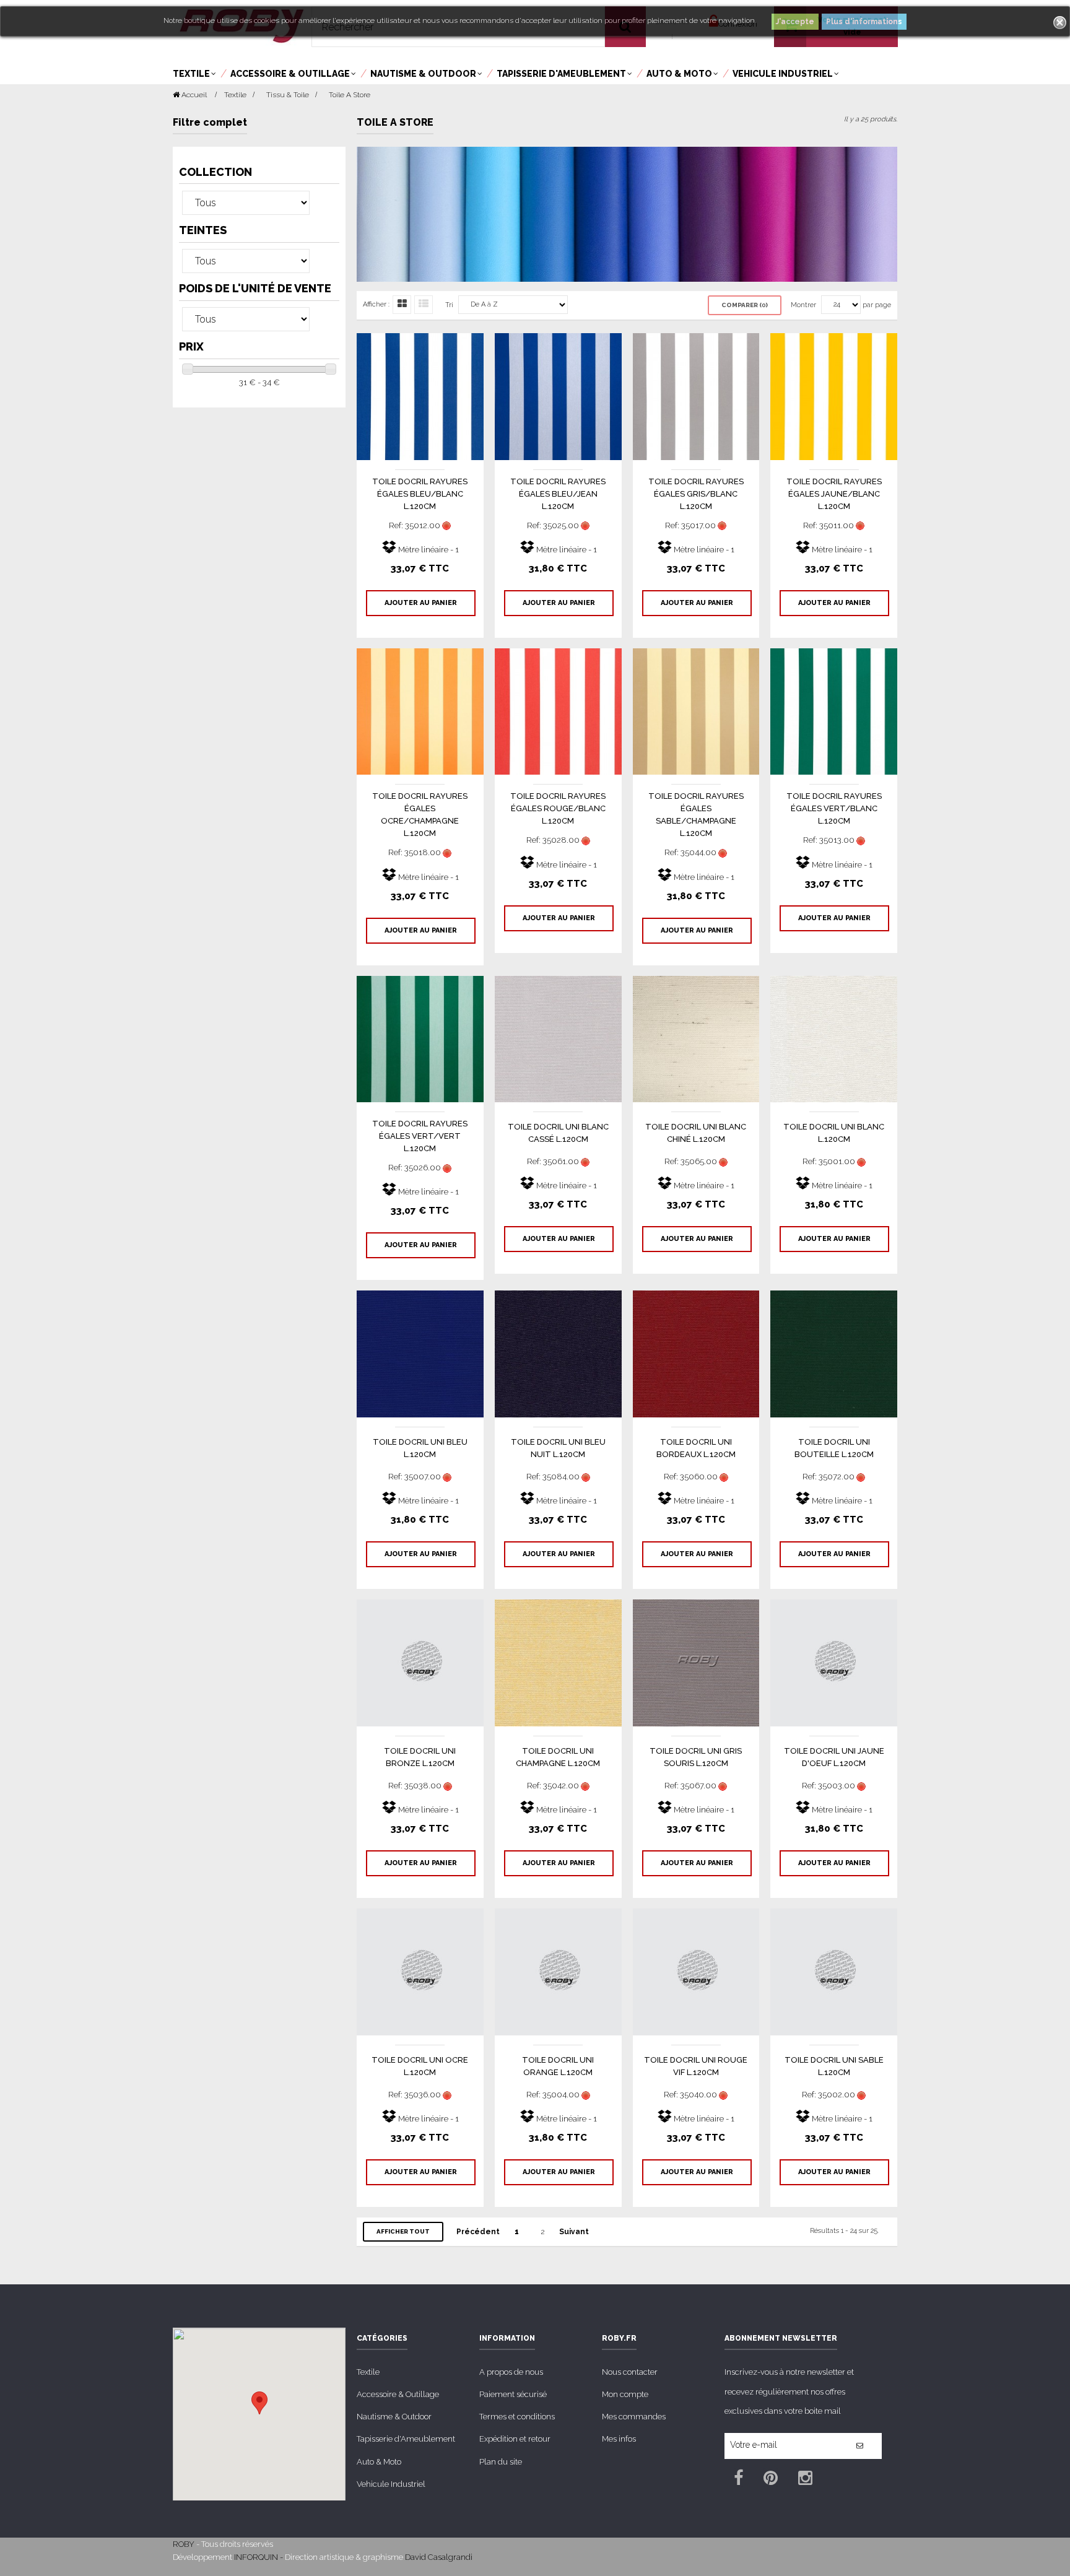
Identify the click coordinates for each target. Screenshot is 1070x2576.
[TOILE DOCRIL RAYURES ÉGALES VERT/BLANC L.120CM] (834, 711)
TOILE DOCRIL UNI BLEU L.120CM (420, 1448)
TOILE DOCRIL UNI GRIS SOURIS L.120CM (696, 1757)
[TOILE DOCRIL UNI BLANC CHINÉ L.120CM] (696, 1038)
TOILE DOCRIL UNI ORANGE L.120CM (558, 2066)
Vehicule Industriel (391, 2484)
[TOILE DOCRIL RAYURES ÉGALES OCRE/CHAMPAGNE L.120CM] (420, 711)
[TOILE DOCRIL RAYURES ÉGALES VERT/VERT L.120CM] (420, 1038)
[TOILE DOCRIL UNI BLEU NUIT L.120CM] (558, 1353)
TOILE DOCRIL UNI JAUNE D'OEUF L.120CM (834, 1757)
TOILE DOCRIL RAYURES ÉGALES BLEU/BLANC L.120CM (420, 494)
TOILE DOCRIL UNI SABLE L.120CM (834, 2066)
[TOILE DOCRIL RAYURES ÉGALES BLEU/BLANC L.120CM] (420, 396)
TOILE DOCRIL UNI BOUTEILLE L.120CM (834, 1448)
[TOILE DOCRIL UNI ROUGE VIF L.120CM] (696, 1971)
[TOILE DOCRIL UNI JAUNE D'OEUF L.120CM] (834, 1662)
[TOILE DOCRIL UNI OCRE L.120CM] (420, 1971)
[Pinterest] (771, 2480)
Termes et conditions (517, 2417)
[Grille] (402, 305)
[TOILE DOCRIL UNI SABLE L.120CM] (834, 1971)
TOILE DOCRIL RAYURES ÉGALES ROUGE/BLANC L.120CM (558, 808)
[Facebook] (738, 2480)
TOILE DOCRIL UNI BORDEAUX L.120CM (696, 1448)
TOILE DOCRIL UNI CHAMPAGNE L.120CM (558, 1757)
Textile (368, 2372)
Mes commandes (634, 2417)
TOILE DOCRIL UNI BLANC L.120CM (834, 1133)
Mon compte (625, 2394)
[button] (259, 2403)
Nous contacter (630, 2372)
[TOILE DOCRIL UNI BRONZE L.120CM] (420, 1662)
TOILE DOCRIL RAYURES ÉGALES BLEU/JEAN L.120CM (558, 494)
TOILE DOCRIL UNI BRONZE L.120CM (420, 1757)
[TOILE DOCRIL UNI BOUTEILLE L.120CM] (834, 1353)
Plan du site (501, 2462)
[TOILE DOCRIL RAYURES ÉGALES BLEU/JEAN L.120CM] (558, 396)
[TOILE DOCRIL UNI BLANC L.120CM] (834, 1038)
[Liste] (424, 305)
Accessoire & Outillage (398, 2394)
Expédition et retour (515, 2439)
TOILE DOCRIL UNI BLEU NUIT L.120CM (558, 1448)
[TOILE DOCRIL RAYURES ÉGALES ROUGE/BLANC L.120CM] (558, 711)
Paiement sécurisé (513, 2394)
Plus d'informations (864, 22)
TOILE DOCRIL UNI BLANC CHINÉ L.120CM (696, 1133)
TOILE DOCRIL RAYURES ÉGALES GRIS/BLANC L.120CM (696, 494)
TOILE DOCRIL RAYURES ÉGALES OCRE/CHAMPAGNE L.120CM (420, 815)
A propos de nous (511, 2372)
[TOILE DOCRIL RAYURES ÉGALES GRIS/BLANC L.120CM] (696, 396)
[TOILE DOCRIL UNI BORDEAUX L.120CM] (696, 1353)
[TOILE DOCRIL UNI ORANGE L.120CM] (558, 1971)
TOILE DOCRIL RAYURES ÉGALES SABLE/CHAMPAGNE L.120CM (696, 815)
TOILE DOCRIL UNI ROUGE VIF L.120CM (696, 2066)
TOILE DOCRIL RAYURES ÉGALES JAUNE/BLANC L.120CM (834, 494)
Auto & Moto (379, 2462)
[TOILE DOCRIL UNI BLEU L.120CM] (420, 1353)
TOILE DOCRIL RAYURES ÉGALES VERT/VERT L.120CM (420, 1136)
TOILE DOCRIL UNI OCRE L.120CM (420, 2066)
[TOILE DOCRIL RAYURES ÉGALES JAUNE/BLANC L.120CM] (834, 396)
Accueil (193, 95)
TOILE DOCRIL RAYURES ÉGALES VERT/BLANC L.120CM (834, 808)
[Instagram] (805, 2480)
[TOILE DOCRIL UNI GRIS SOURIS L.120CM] (696, 1662)
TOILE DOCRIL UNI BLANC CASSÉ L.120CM (558, 1133)
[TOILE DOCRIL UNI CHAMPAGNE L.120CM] (558, 1662)
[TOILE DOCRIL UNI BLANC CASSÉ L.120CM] (558, 1038)
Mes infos (619, 2439)
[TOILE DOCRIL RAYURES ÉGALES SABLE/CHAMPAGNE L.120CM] (696, 711)
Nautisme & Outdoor (394, 2417)
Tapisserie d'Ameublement (406, 2439)
